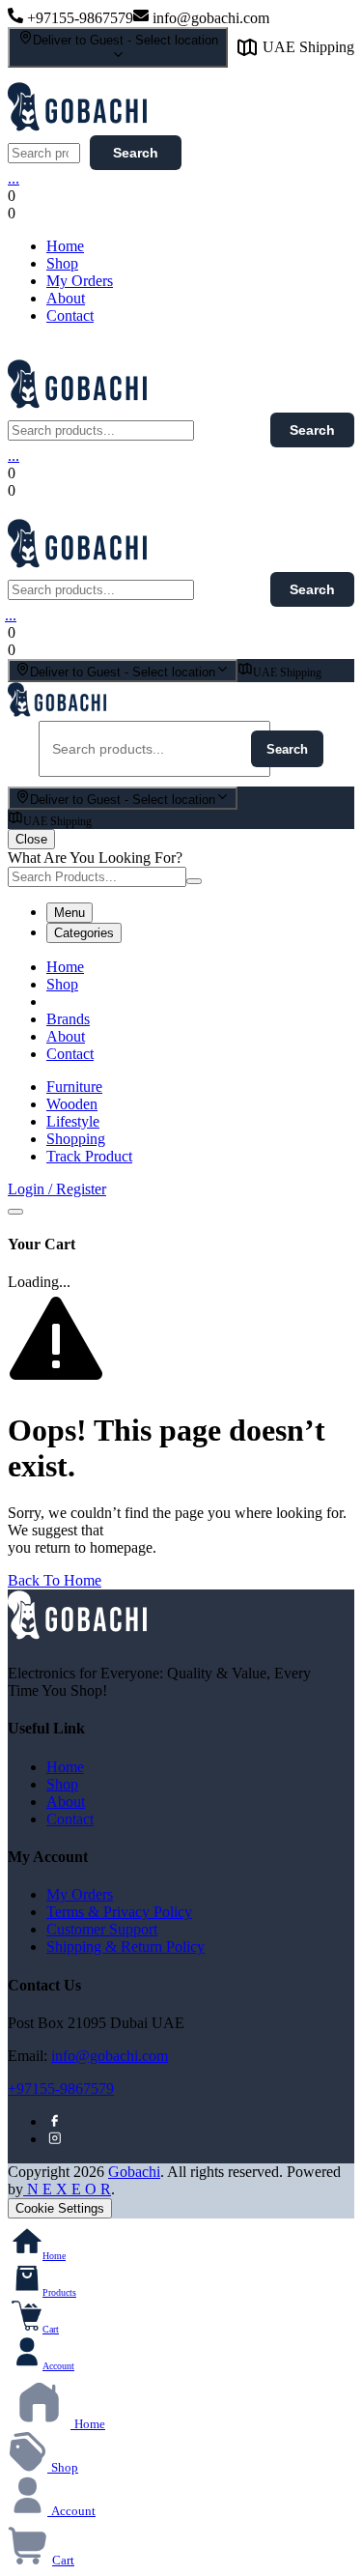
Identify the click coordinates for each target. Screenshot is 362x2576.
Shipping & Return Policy (125, 1946)
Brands (68, 1019)
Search (136, 153)
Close (31, 839)
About (66, 298)
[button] (180, 214)
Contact (70, 315)
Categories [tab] (84, 933)
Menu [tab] (70, 913)
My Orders (80, 281)
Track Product (89, 1156)
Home (65, 246)
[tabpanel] (181, 1011)
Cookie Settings (60, 2208)
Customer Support (102, 1929)
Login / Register (57, 1189)
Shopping (76, 1139)
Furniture (74, 1087)
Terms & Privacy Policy (119, 1912)
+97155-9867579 (61, 2089)
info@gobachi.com (110, 2056)
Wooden (72, 1104)
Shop (62, 263)
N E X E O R (67, 2189)
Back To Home (55, 1580)
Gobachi (134, 2172)
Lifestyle (73, 1121)
